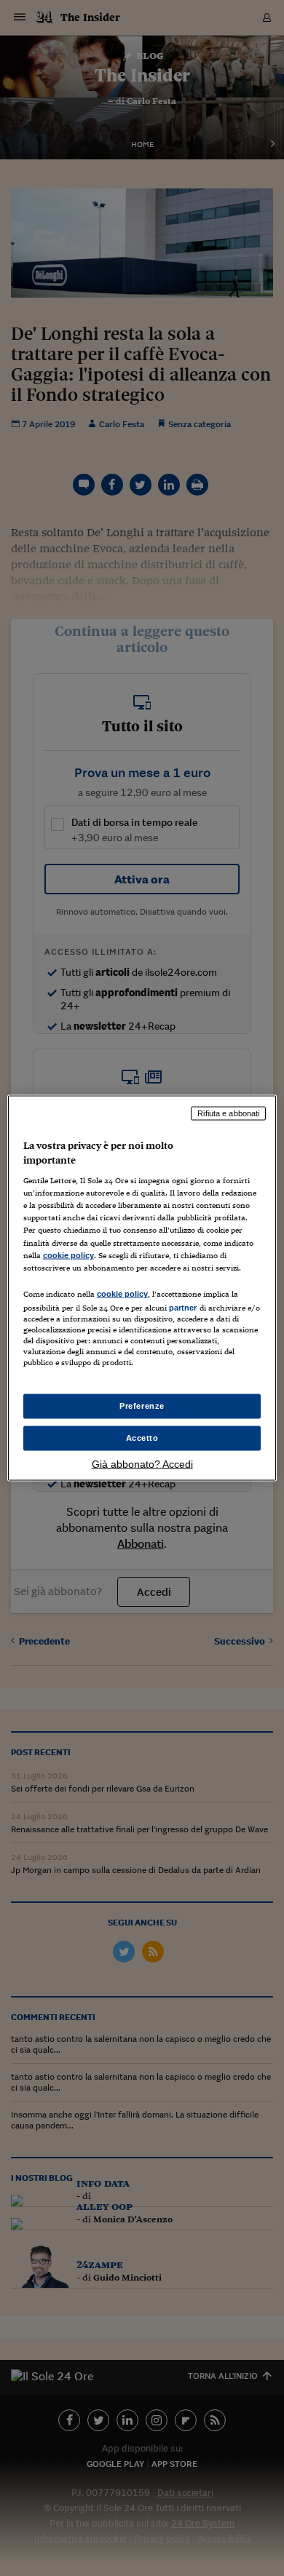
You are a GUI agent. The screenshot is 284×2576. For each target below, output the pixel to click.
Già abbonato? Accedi (142, 1463)
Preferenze (142, 1406)
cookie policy (68, 1255)
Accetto (142, 1438)
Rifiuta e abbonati (228, 1113)
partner (183, 1307)
